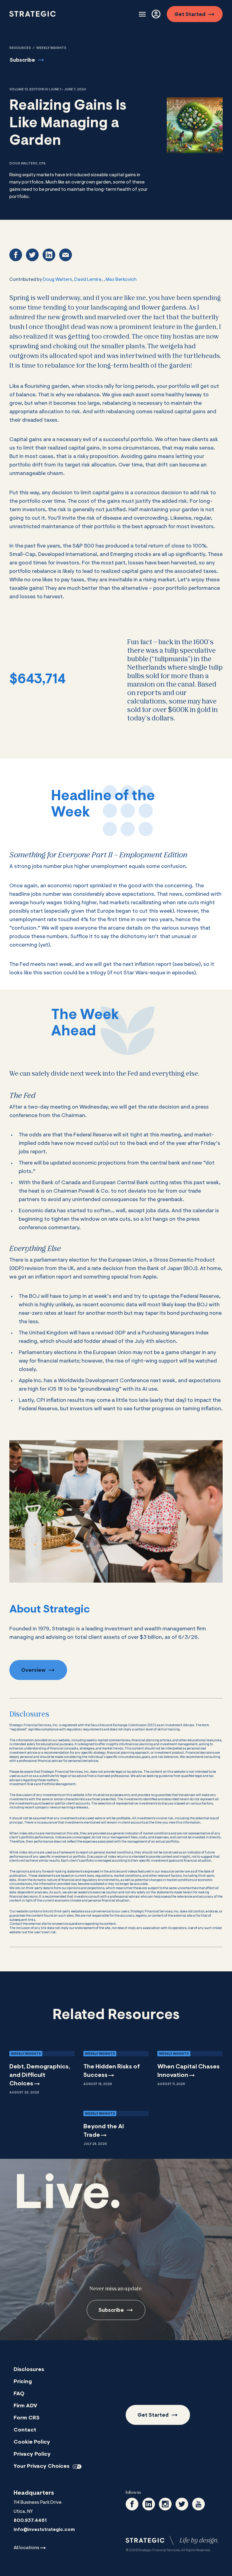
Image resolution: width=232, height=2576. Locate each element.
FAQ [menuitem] (19, 2394)
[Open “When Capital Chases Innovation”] (190, 2068)
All (26, 2548)
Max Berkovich (121, 280)
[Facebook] (16, 255)
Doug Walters (58, 280)
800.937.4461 (30, 2521)
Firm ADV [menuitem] (25, 2406)
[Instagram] (165, 2504)
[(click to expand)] (142, 14)
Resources (20, 48)
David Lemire (88, 280)
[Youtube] (198, 2504)
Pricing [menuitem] (23, 2382)
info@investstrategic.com (44, 2530)
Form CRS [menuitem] (27, 2418)
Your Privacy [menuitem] (42, 2467)
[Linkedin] (49, 255)
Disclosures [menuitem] (29, 2370)
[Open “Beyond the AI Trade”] (116, 2127)
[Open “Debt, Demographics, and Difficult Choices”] (42, 2072)
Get (190, 15)
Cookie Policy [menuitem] (32, 2442)
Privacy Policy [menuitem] (32, 2454)
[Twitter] (32, 255)
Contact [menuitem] (25, 2430)
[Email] (66, 255)
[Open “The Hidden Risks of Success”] (116, 2068)
